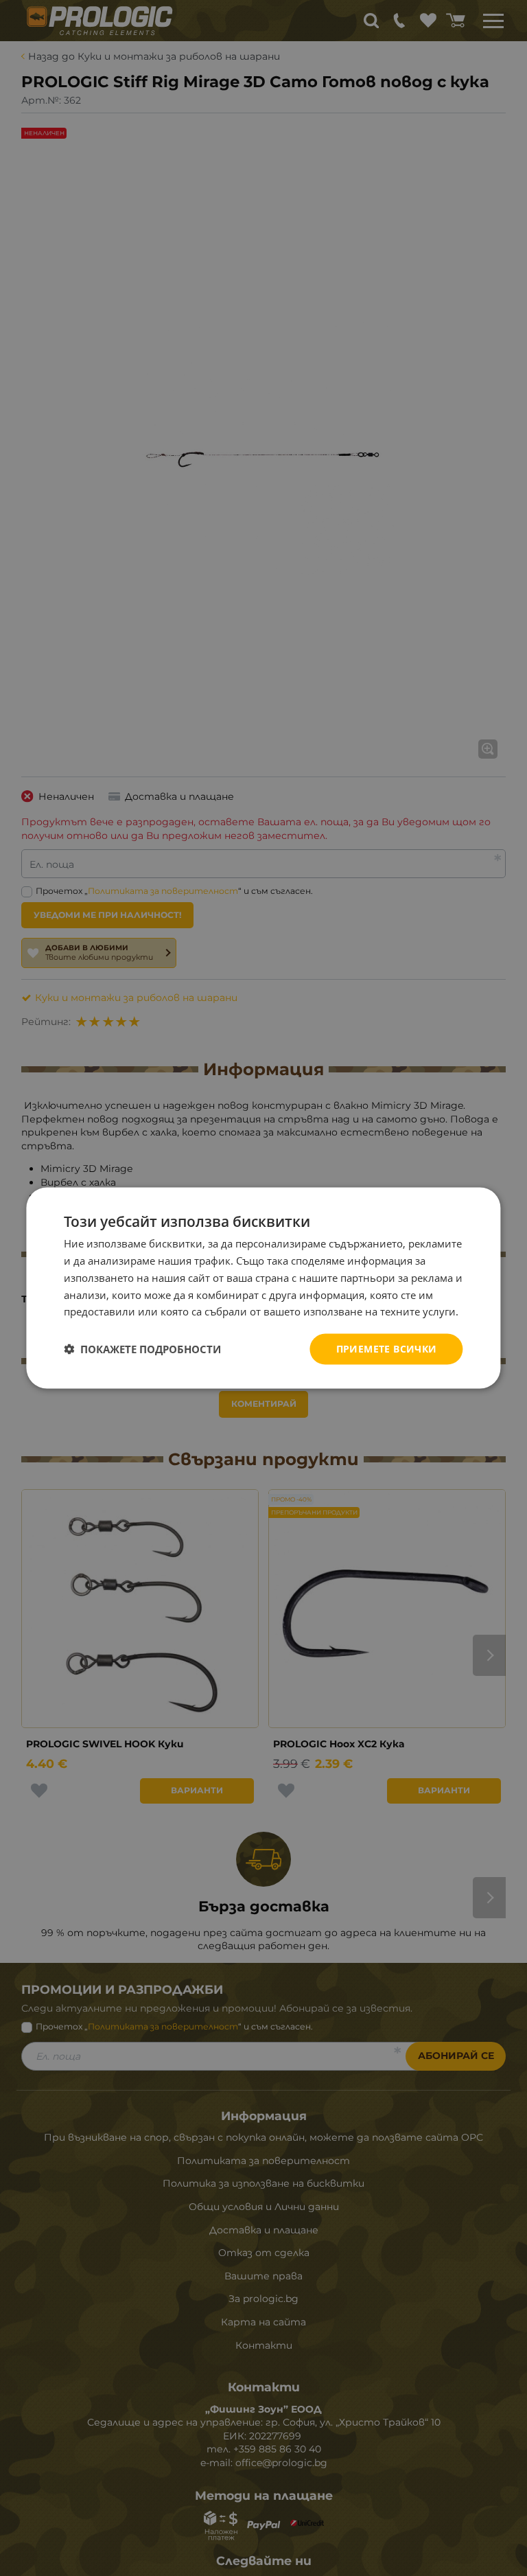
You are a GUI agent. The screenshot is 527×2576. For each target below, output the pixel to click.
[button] (142, 1349)
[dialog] (263, 1288)
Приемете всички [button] (387, 1349)
